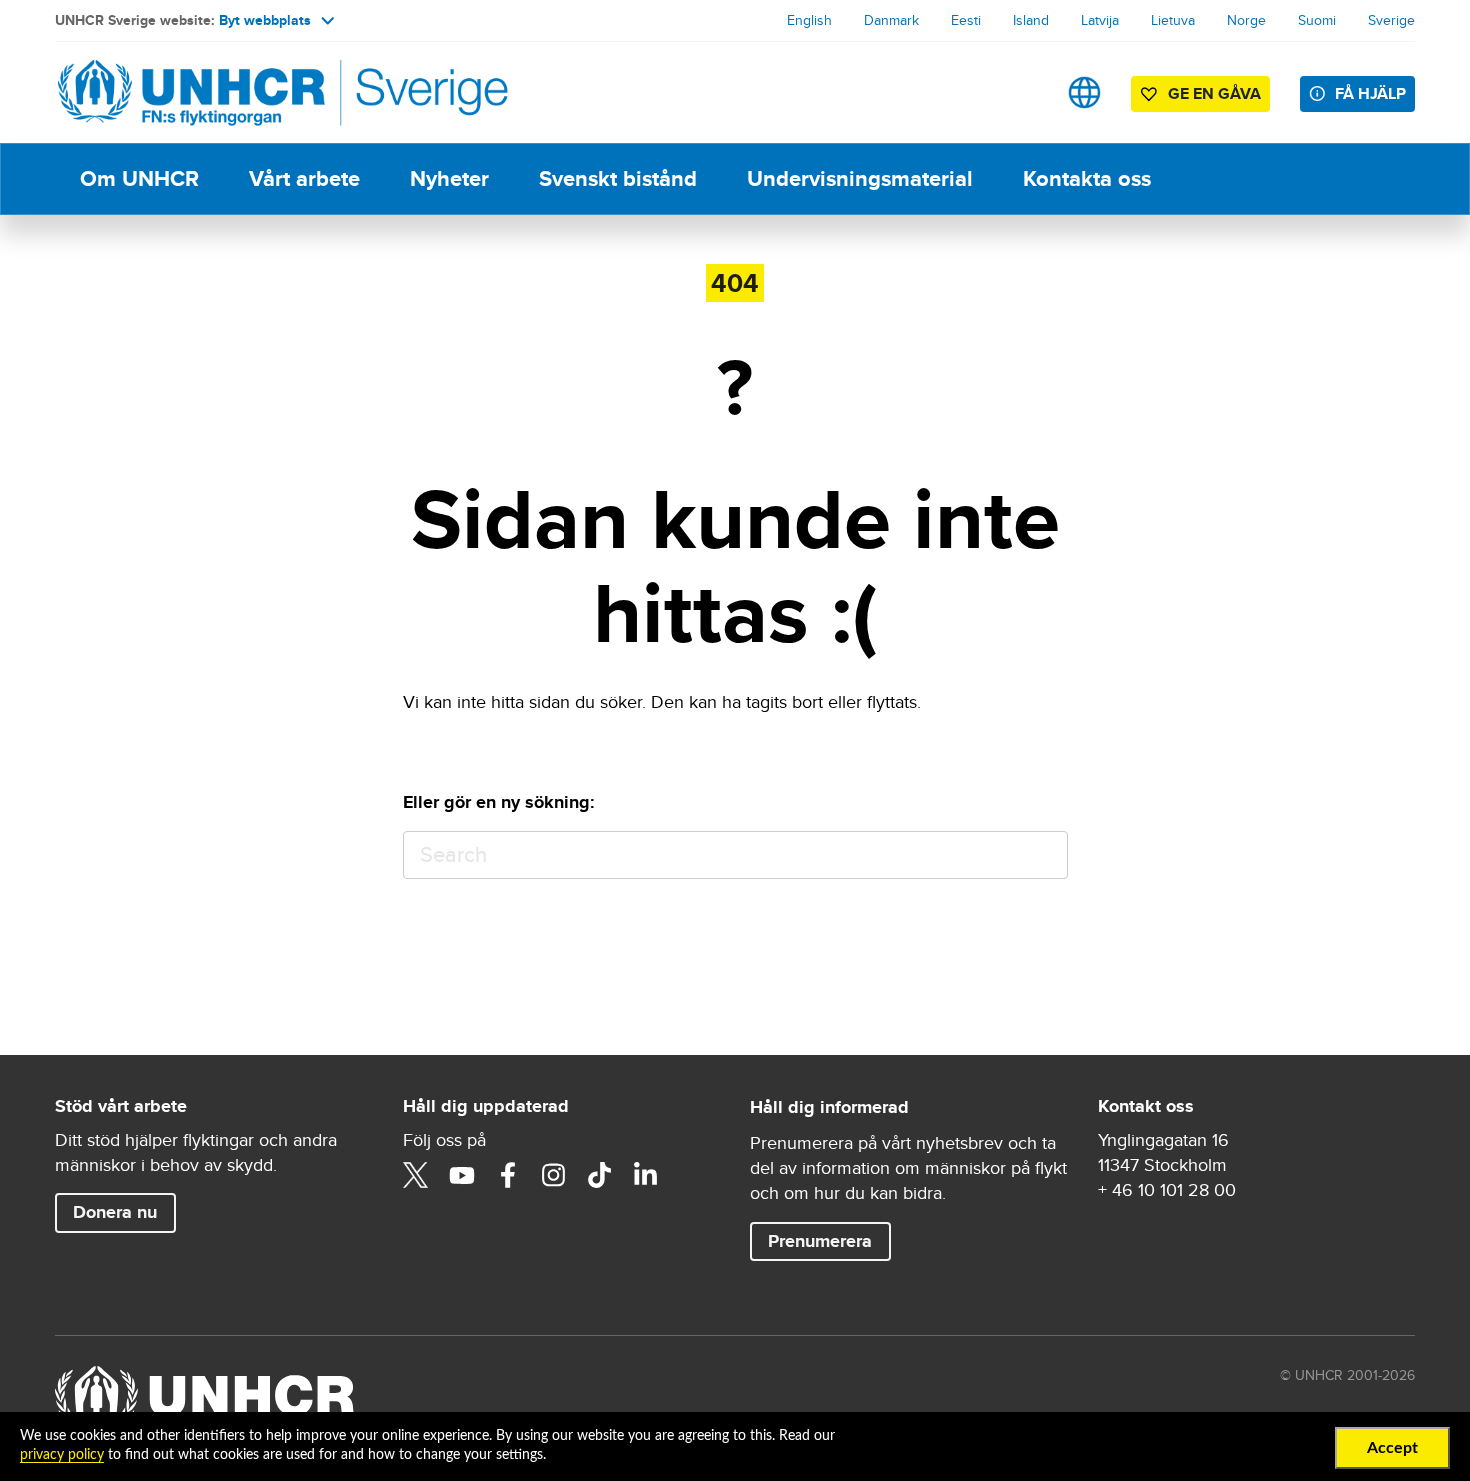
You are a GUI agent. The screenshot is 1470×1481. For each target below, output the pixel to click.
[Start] (195, 92)
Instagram (554, 1175)
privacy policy (62, 1455)
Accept (1392, 1448)
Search (1043, 855)
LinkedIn (646, 1175)
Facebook (508, 1175)
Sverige (1391, 20)
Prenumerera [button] (820, 1241)
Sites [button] (1084, 92)
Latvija (1100, 20)
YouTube (462, 1175)
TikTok (600, 1175)
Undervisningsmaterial (860, 178)
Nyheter (449, 178)
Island (1031, 20)
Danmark (891, 20)
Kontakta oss (1087, 178)
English (809, 20)
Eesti (966, 20)
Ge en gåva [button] (1214, 93)
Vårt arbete (304, 178)
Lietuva (1173, 20)
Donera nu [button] (115, 1212)
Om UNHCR (139, 178)
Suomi (1317, 20)
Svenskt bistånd (618, 178)
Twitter (416, 1175)
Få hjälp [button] (1370, 93)
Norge (1246, 20)
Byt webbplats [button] (265, 20)
